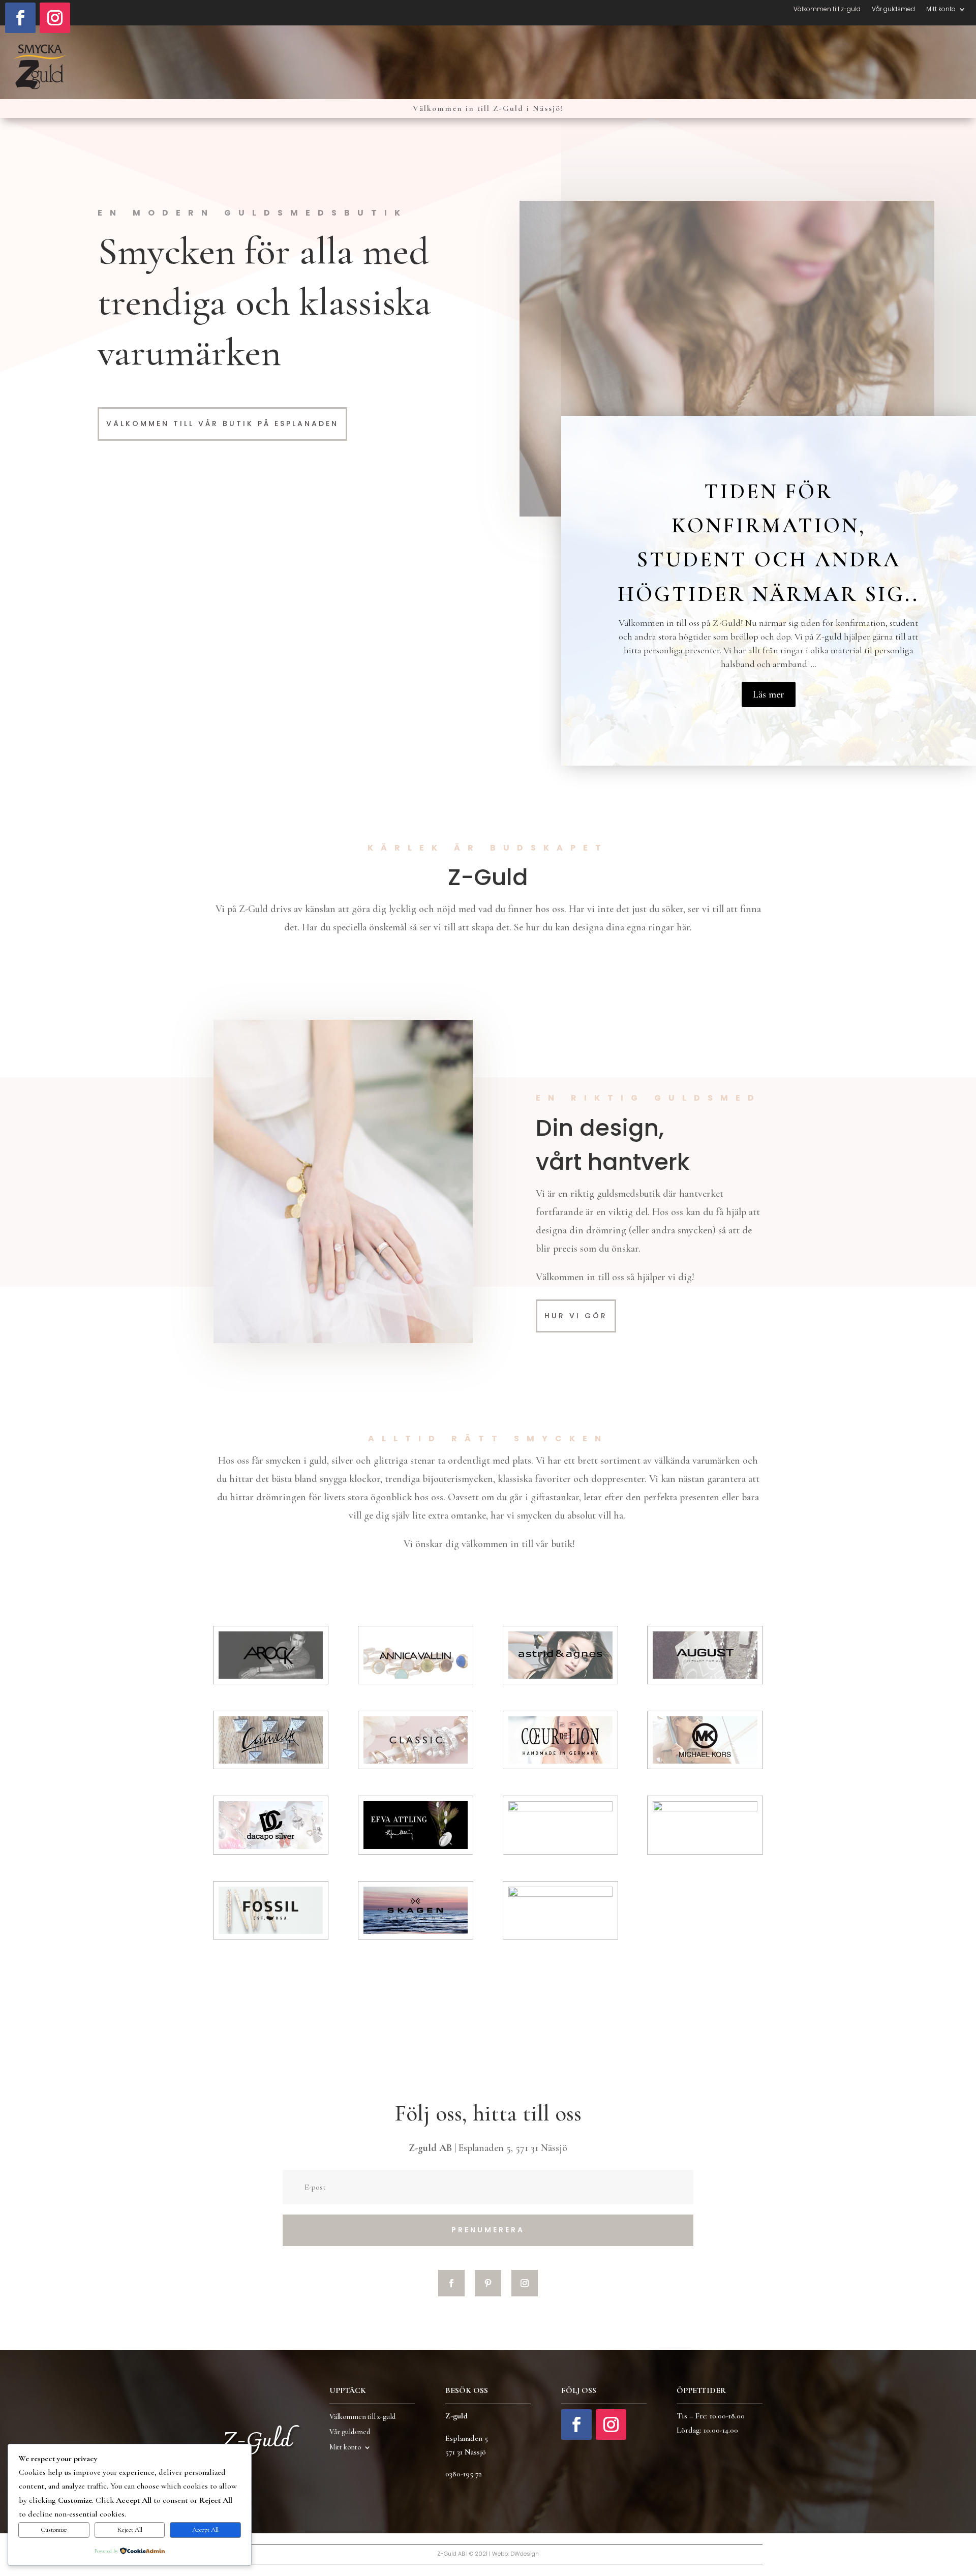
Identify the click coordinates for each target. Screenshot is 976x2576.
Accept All (205, 2530)
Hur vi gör (576, 1316)
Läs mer (769, 694)
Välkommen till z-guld (827, 9)
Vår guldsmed (893, 9)
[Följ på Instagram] (55, 18)
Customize (54, 2530)
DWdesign (525, 2554)
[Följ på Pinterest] (488, 2283)
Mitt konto (941, 9)
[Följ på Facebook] (20, 18)
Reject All (130, 2530)
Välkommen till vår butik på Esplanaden (222, 423)
